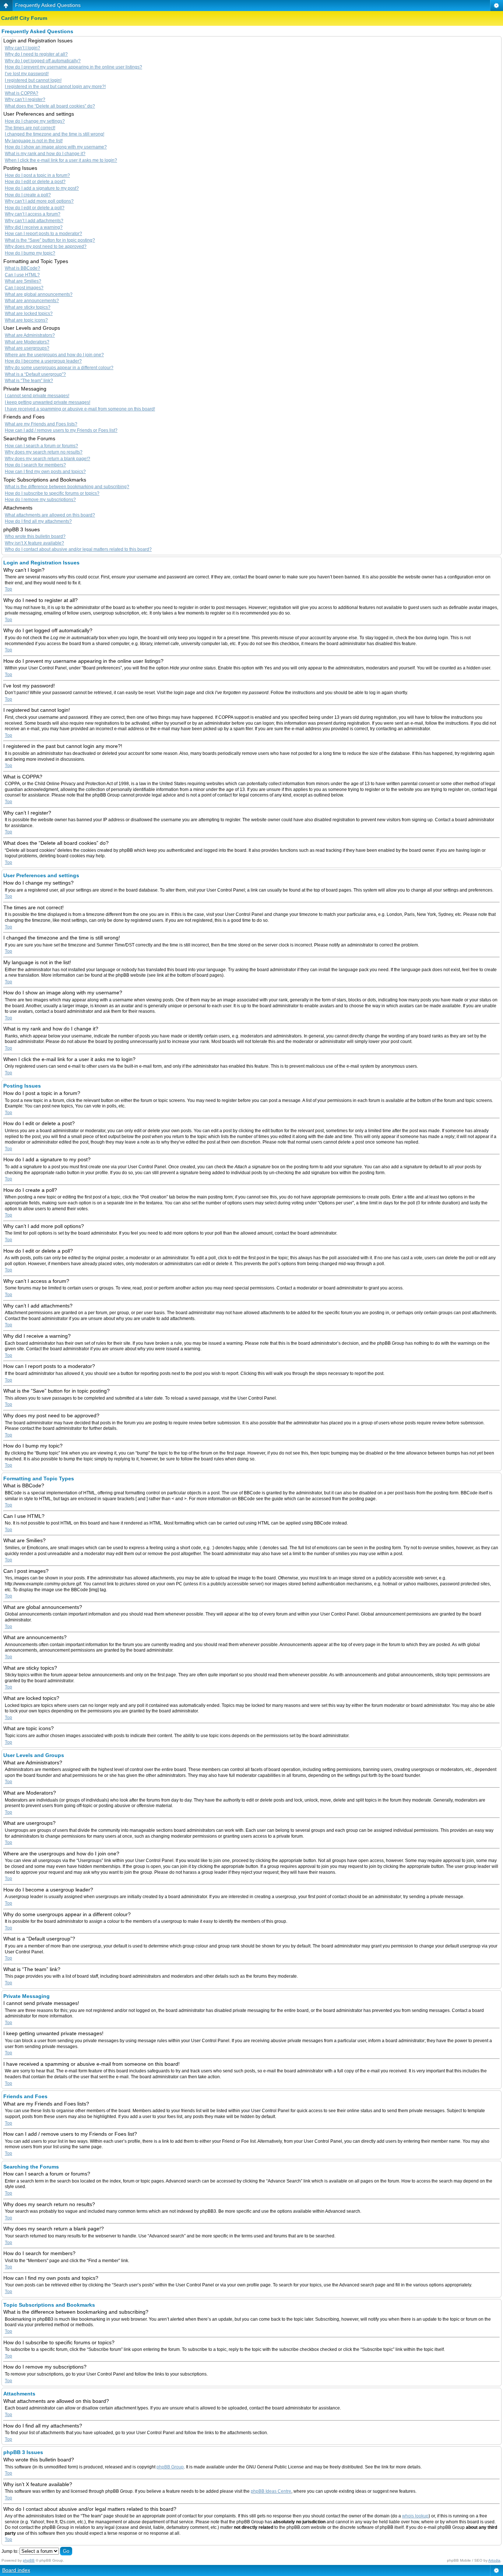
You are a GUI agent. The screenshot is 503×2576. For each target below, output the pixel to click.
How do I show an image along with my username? (56, 147)
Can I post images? (24, 288)
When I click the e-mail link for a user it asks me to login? (61, 160)
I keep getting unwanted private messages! (48, 402)
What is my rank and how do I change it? (45, 154)
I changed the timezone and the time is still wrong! (54, 134)
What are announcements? (32, 301)
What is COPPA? (22, 93)
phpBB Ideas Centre (271, 2491)
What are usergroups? (27, 348)
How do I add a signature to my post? (42, 188)
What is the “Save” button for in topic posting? (50, 240)
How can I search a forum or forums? (41, 446)
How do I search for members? (35, 465)
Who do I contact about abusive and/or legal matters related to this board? (78, 549)
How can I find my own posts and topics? (45, 472)
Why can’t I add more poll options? (39, 201)
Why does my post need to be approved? (46, 246)
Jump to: (10, 2551)
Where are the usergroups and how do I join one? (54, 355)
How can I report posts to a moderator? (43, 234)
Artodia (494, 2560)
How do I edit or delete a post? (35, 182)
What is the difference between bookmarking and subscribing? (67, 487)
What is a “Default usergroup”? (35, 374)
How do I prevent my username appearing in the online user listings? (73, 67)
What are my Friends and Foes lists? (41, 424)
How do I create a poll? (28, 195)
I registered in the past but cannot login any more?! (55, 87)
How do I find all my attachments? (38, 521)
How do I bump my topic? (30, 253)
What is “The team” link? (29, 381)
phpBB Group (170, 2467)
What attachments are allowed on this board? (50, 515)
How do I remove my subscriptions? (40, 500)
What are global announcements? (39, 294)
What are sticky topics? (28, 307)
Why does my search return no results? (44, 452)
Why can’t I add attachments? (34, 221)
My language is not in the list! (34, 141)
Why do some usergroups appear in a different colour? (59, 368)
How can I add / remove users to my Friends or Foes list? (61, 430)
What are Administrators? (30, 335)
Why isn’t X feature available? (34, 543)
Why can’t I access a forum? (33, 214)
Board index (16, 2570)
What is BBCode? (22, 268)
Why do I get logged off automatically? (43, 61)
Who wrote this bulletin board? (35, 536)
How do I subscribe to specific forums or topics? (52, 493)
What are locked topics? (29, 314)
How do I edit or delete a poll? (35, 208)
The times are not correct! (30, 128)
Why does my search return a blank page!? (48, 459)
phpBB (29, 2560)
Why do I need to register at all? (36, 54)
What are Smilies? (23, 281)
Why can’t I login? (22, 48)
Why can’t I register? (25, 99)
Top (8, 589)
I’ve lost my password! (27, 74)
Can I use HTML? (22, 275)
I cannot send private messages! (37, 396)
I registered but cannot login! (33, 80)
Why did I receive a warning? (34, 227)
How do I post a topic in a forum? (37, 175)
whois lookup (415, 2516)
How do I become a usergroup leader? (43, 361)
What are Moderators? (27, 342)
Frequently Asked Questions (48, 5)
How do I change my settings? (35, 121)
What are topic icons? (26, 320)
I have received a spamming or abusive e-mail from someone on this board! (80, 409)
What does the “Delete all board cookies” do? (50, 106)
